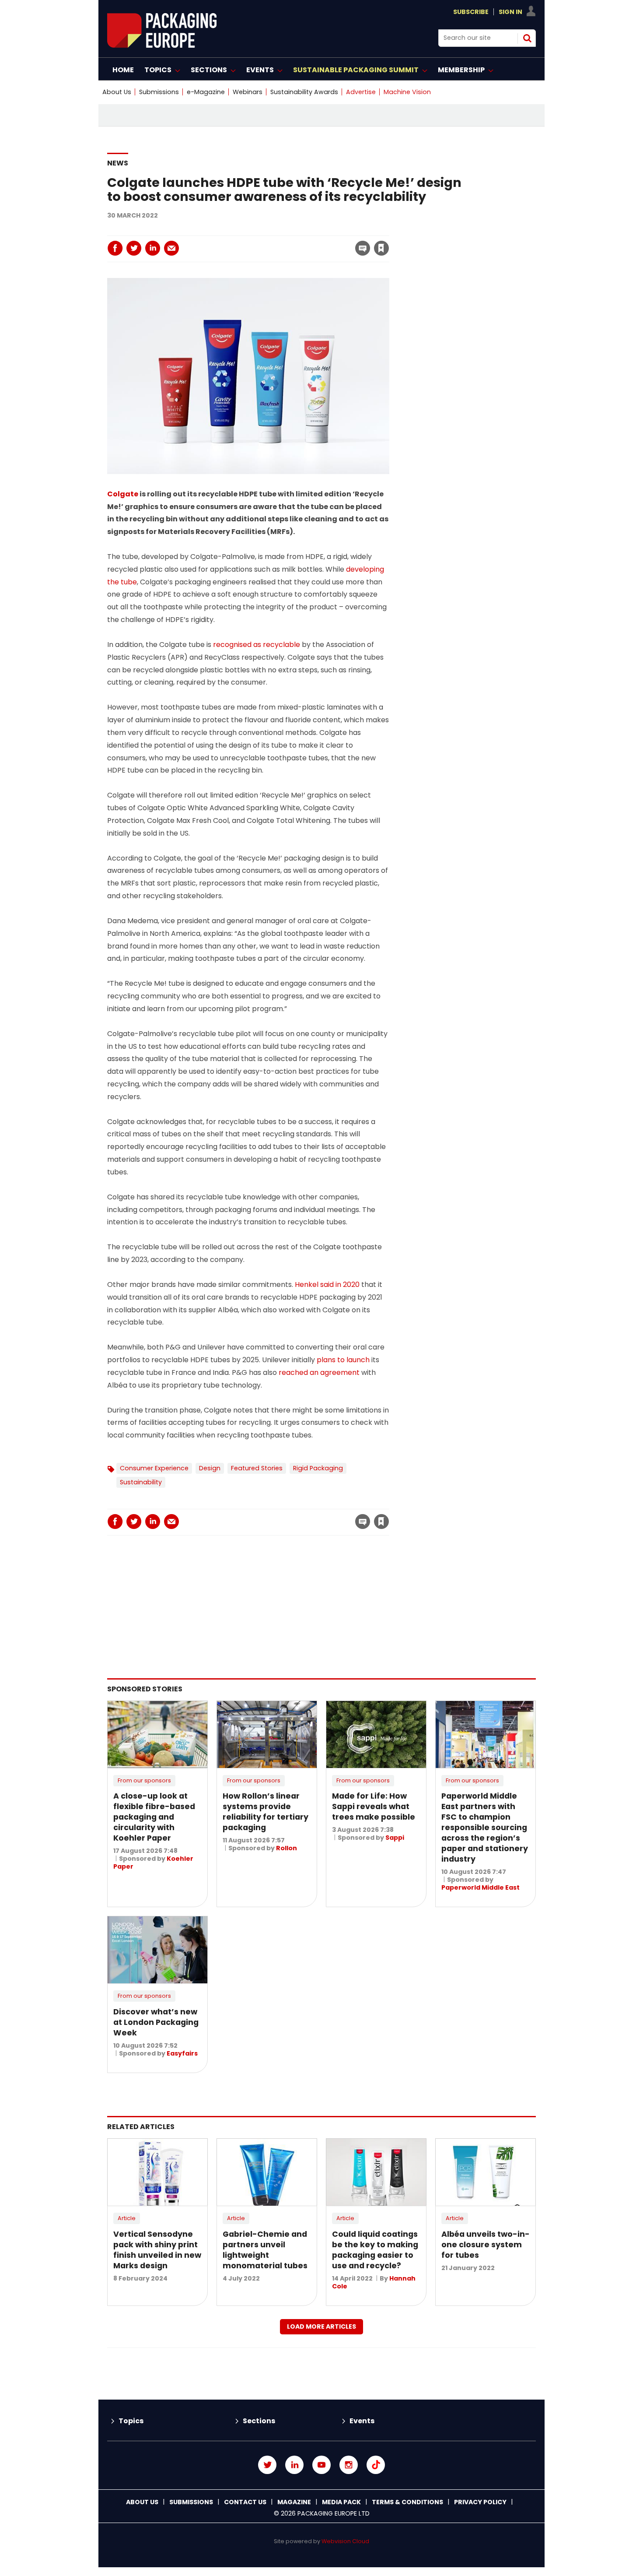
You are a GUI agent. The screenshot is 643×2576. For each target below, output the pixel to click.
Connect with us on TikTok (376, 2465)
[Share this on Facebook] (115, 248)
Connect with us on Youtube (321, 2465)
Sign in (262, 230)
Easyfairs (182, 2053)
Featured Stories (257, 1468)
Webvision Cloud (345, 2541)
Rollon (287, 1848)
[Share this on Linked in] (153, 248)
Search (527, 38)
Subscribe (471, 12)
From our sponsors (144, 1780)
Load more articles (321, 2326)
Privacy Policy (480, 2502)
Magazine (294, 2502)
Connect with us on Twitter (267, 2465)
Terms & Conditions (407, 2502)
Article (127, 2218)
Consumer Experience (154, 1468)
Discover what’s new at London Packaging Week (156, 2022)
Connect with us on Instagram (349, 2465)
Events (362, 2421)
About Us (117, 92)
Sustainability (141, 1482)
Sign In (510, 12)
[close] (311, 243)
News (118, 163)
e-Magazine (206, 92)
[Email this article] (171, 248)
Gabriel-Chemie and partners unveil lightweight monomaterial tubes (265, 2250)
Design (210, 1468)
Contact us (245, 2502)
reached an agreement (319, 1372)
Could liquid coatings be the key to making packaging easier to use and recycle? (375, 2250)
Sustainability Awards (304, 92)
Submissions (159, 92)
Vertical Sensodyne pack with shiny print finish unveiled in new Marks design (157, 2250)
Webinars (248, 92)
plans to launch (343, 1360)
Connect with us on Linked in (294, 2465)
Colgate (123, 494)
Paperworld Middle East (481, 1887)
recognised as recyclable (257, 645)
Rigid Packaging (318, 1468)
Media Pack (341, 2502)
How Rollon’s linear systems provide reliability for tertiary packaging (266, 1812)
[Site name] (162, 45)
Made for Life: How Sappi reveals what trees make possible (374, 1806)
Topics (131, 2421)
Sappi (395, 1838)
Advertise (361, 92)
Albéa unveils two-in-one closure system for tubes (486, 2245)
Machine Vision (407, 92)
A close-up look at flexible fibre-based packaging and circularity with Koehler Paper (154, 1817)
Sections (259, 2421)
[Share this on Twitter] (134, 248)
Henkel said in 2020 (327, 1284)
